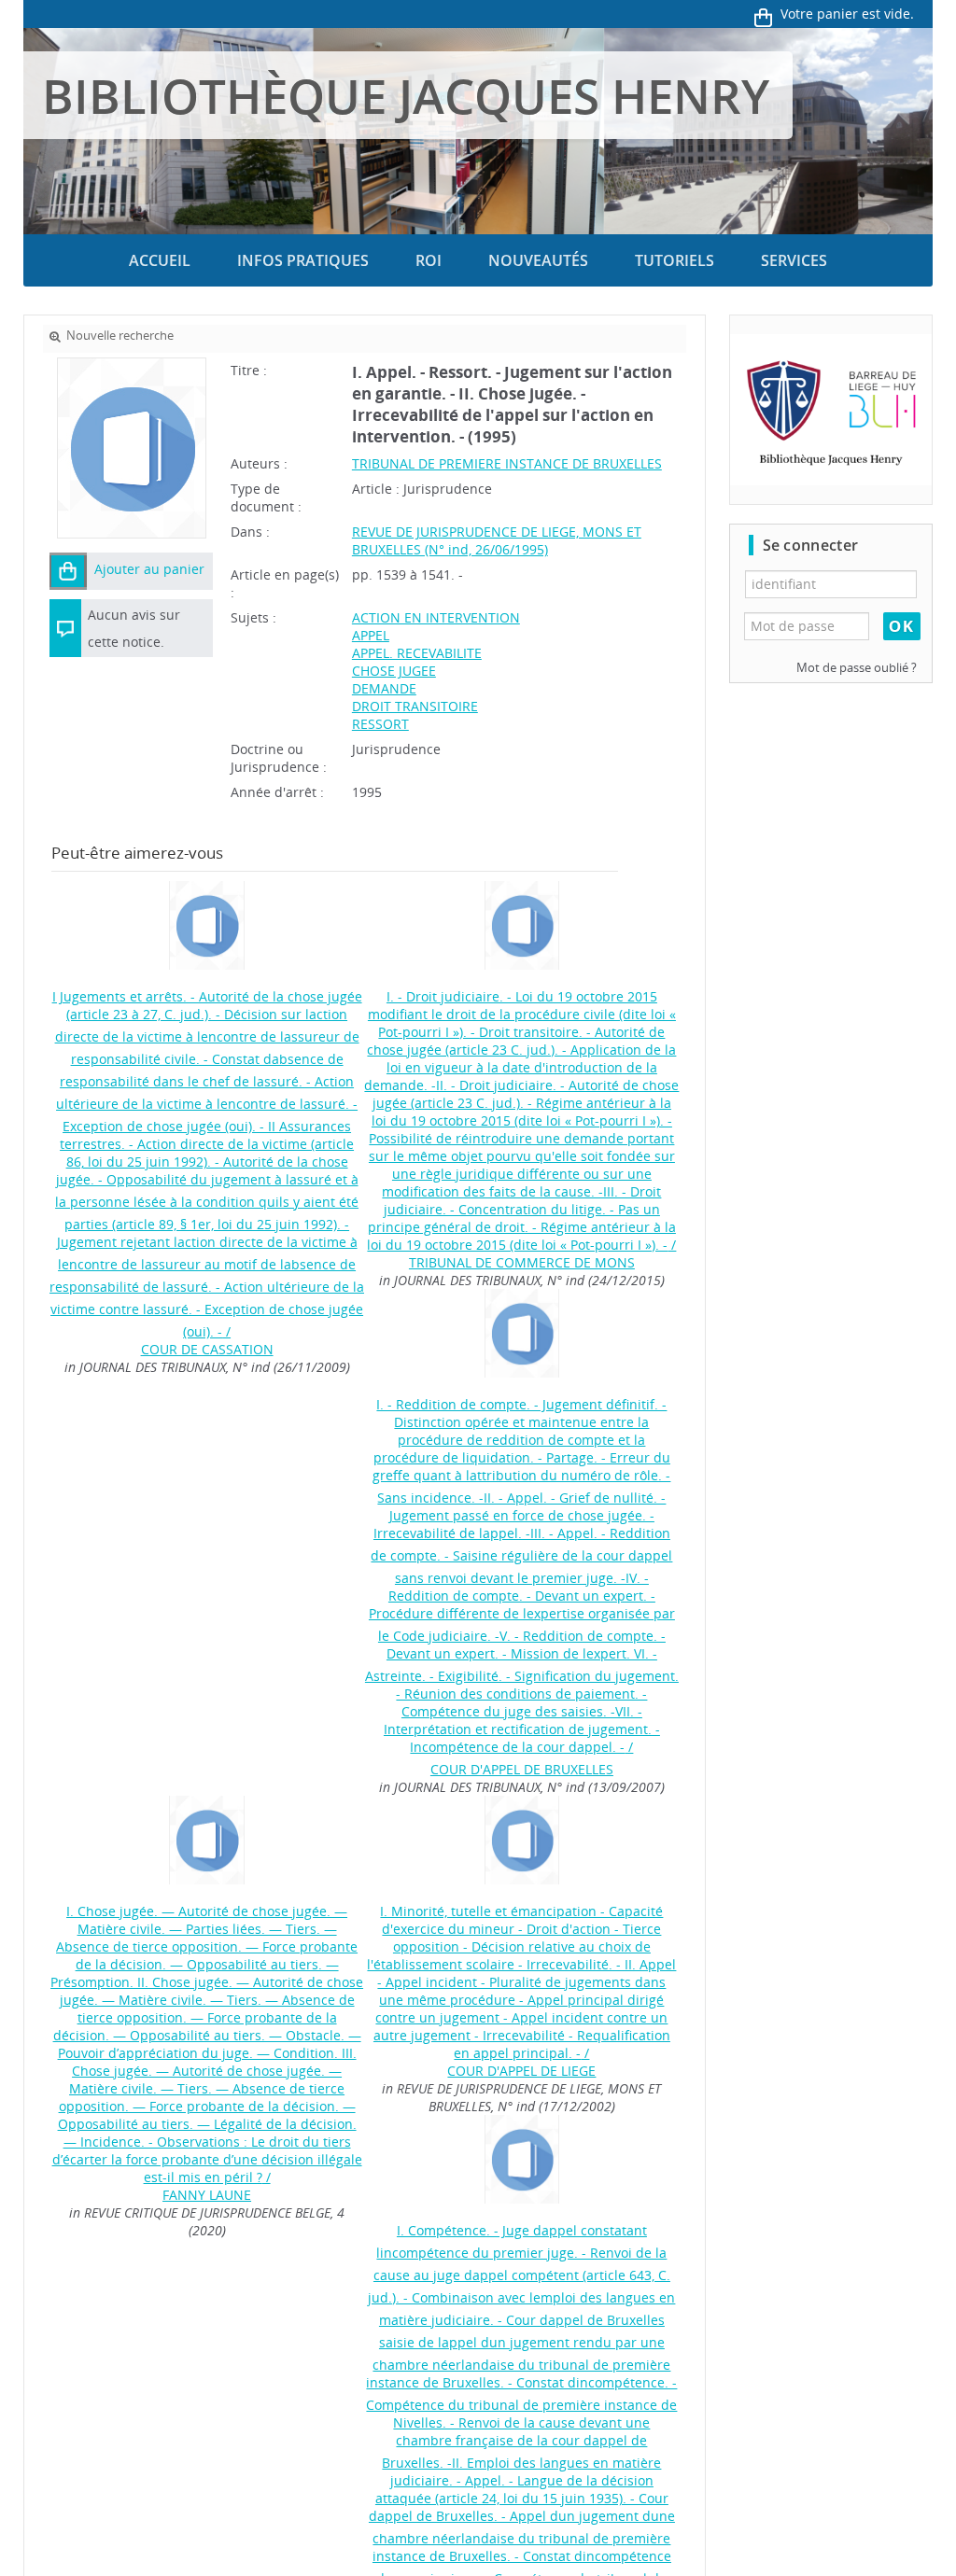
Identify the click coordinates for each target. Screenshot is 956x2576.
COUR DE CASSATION (207, 1349)
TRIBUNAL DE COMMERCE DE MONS (522, 1262)
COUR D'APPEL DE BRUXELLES (522, 1769)
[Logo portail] (831, 410)
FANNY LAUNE (207, 2195)
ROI (429, 260)
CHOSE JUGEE (394, 671)
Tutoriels (675, 260)
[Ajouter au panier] (68, 571)
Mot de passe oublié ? (857, 668)
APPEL (371, 635)
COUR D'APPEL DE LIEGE (521, 2071)
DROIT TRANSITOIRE (415, 706)
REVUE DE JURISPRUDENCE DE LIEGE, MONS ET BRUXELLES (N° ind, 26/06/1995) (497, 540)
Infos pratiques (303, 260)
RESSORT (380, 724)
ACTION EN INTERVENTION (436, 617)
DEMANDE (384, 688)
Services (794, 260)
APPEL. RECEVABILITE (417, 653)
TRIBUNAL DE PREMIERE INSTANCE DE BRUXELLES (507, 463)
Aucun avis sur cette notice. (134, 628)
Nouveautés (538, 260)
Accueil (160, 260)
